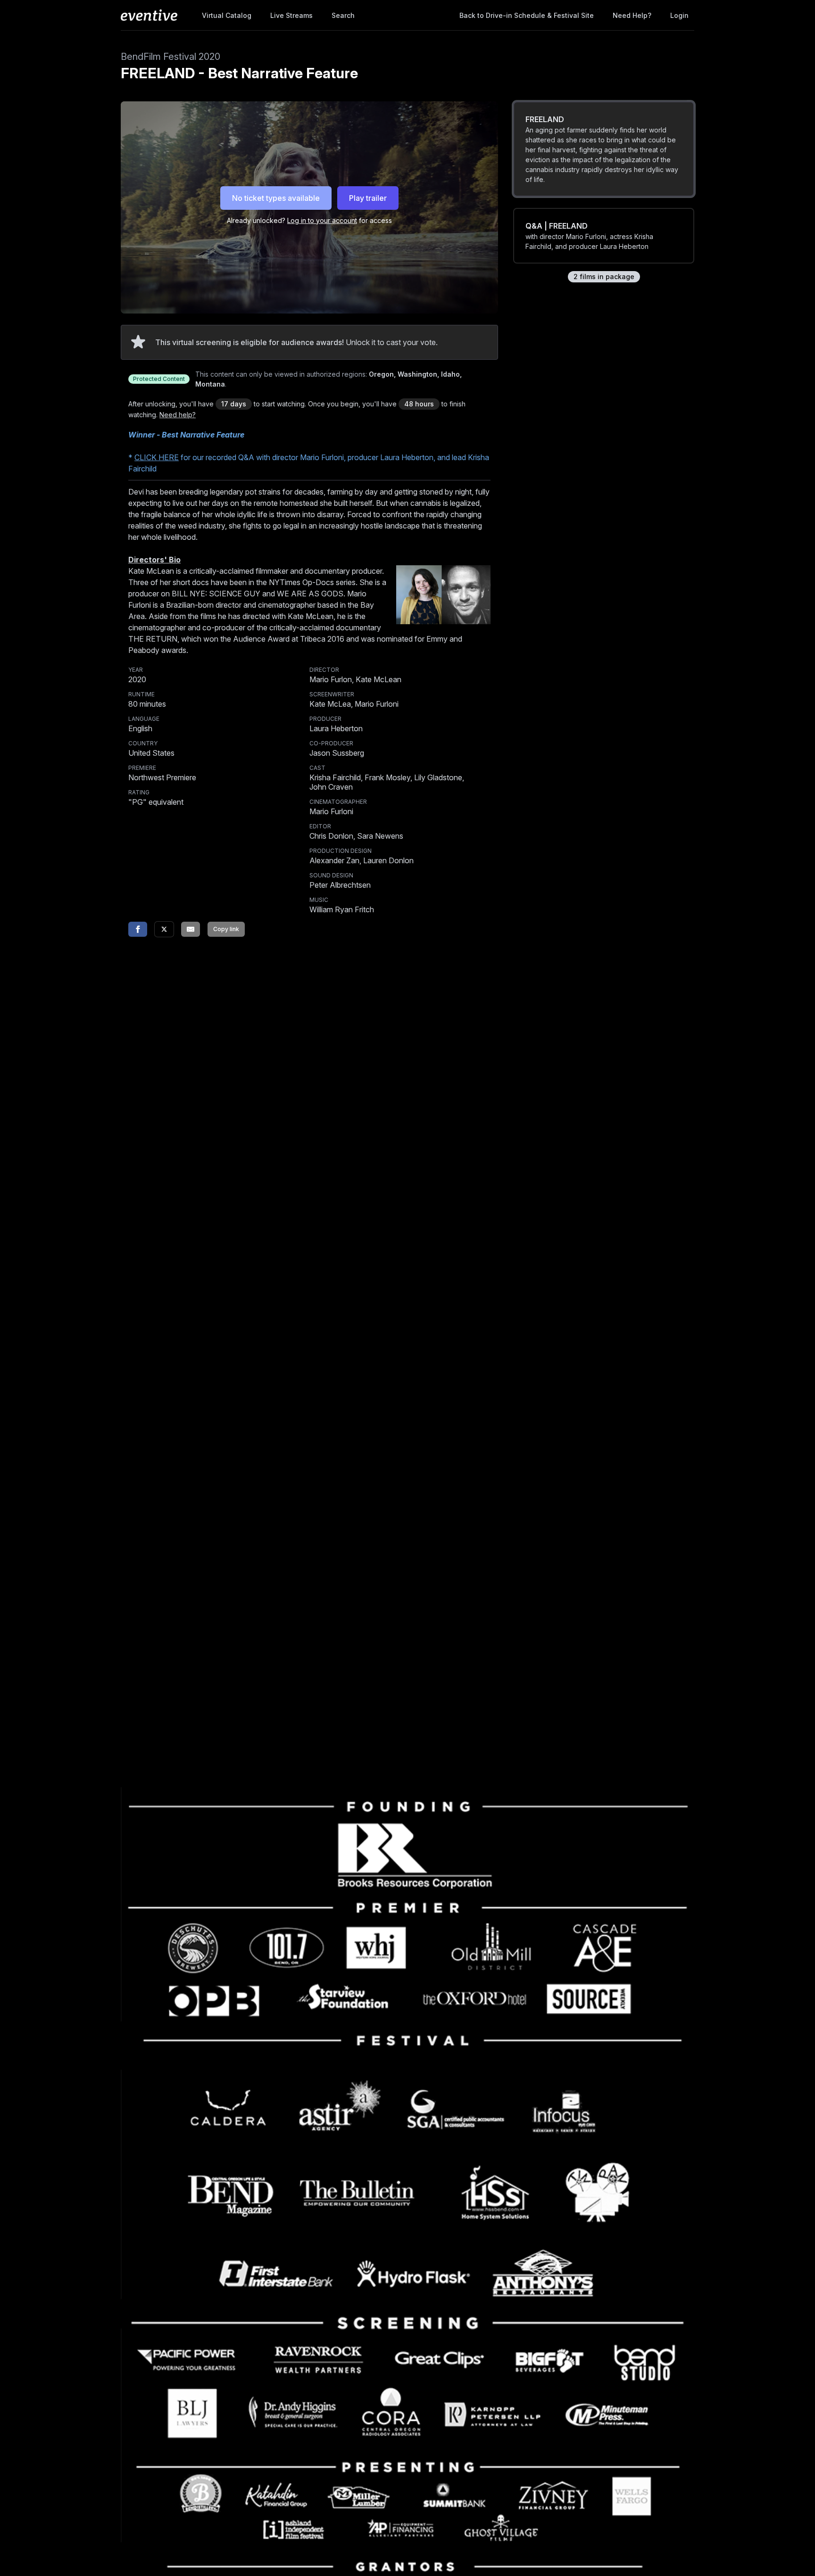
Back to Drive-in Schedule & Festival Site (527, 15)
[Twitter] (164, 929)
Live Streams (291, 15)
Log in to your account (322, 220)
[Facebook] (138, 929)
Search (343, 15)
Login (679, 15)
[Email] (191, 929)
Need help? (632, 15)
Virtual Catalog (227, 15)
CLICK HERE (157, 457)
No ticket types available (276, 198)
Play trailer (368, 198)
